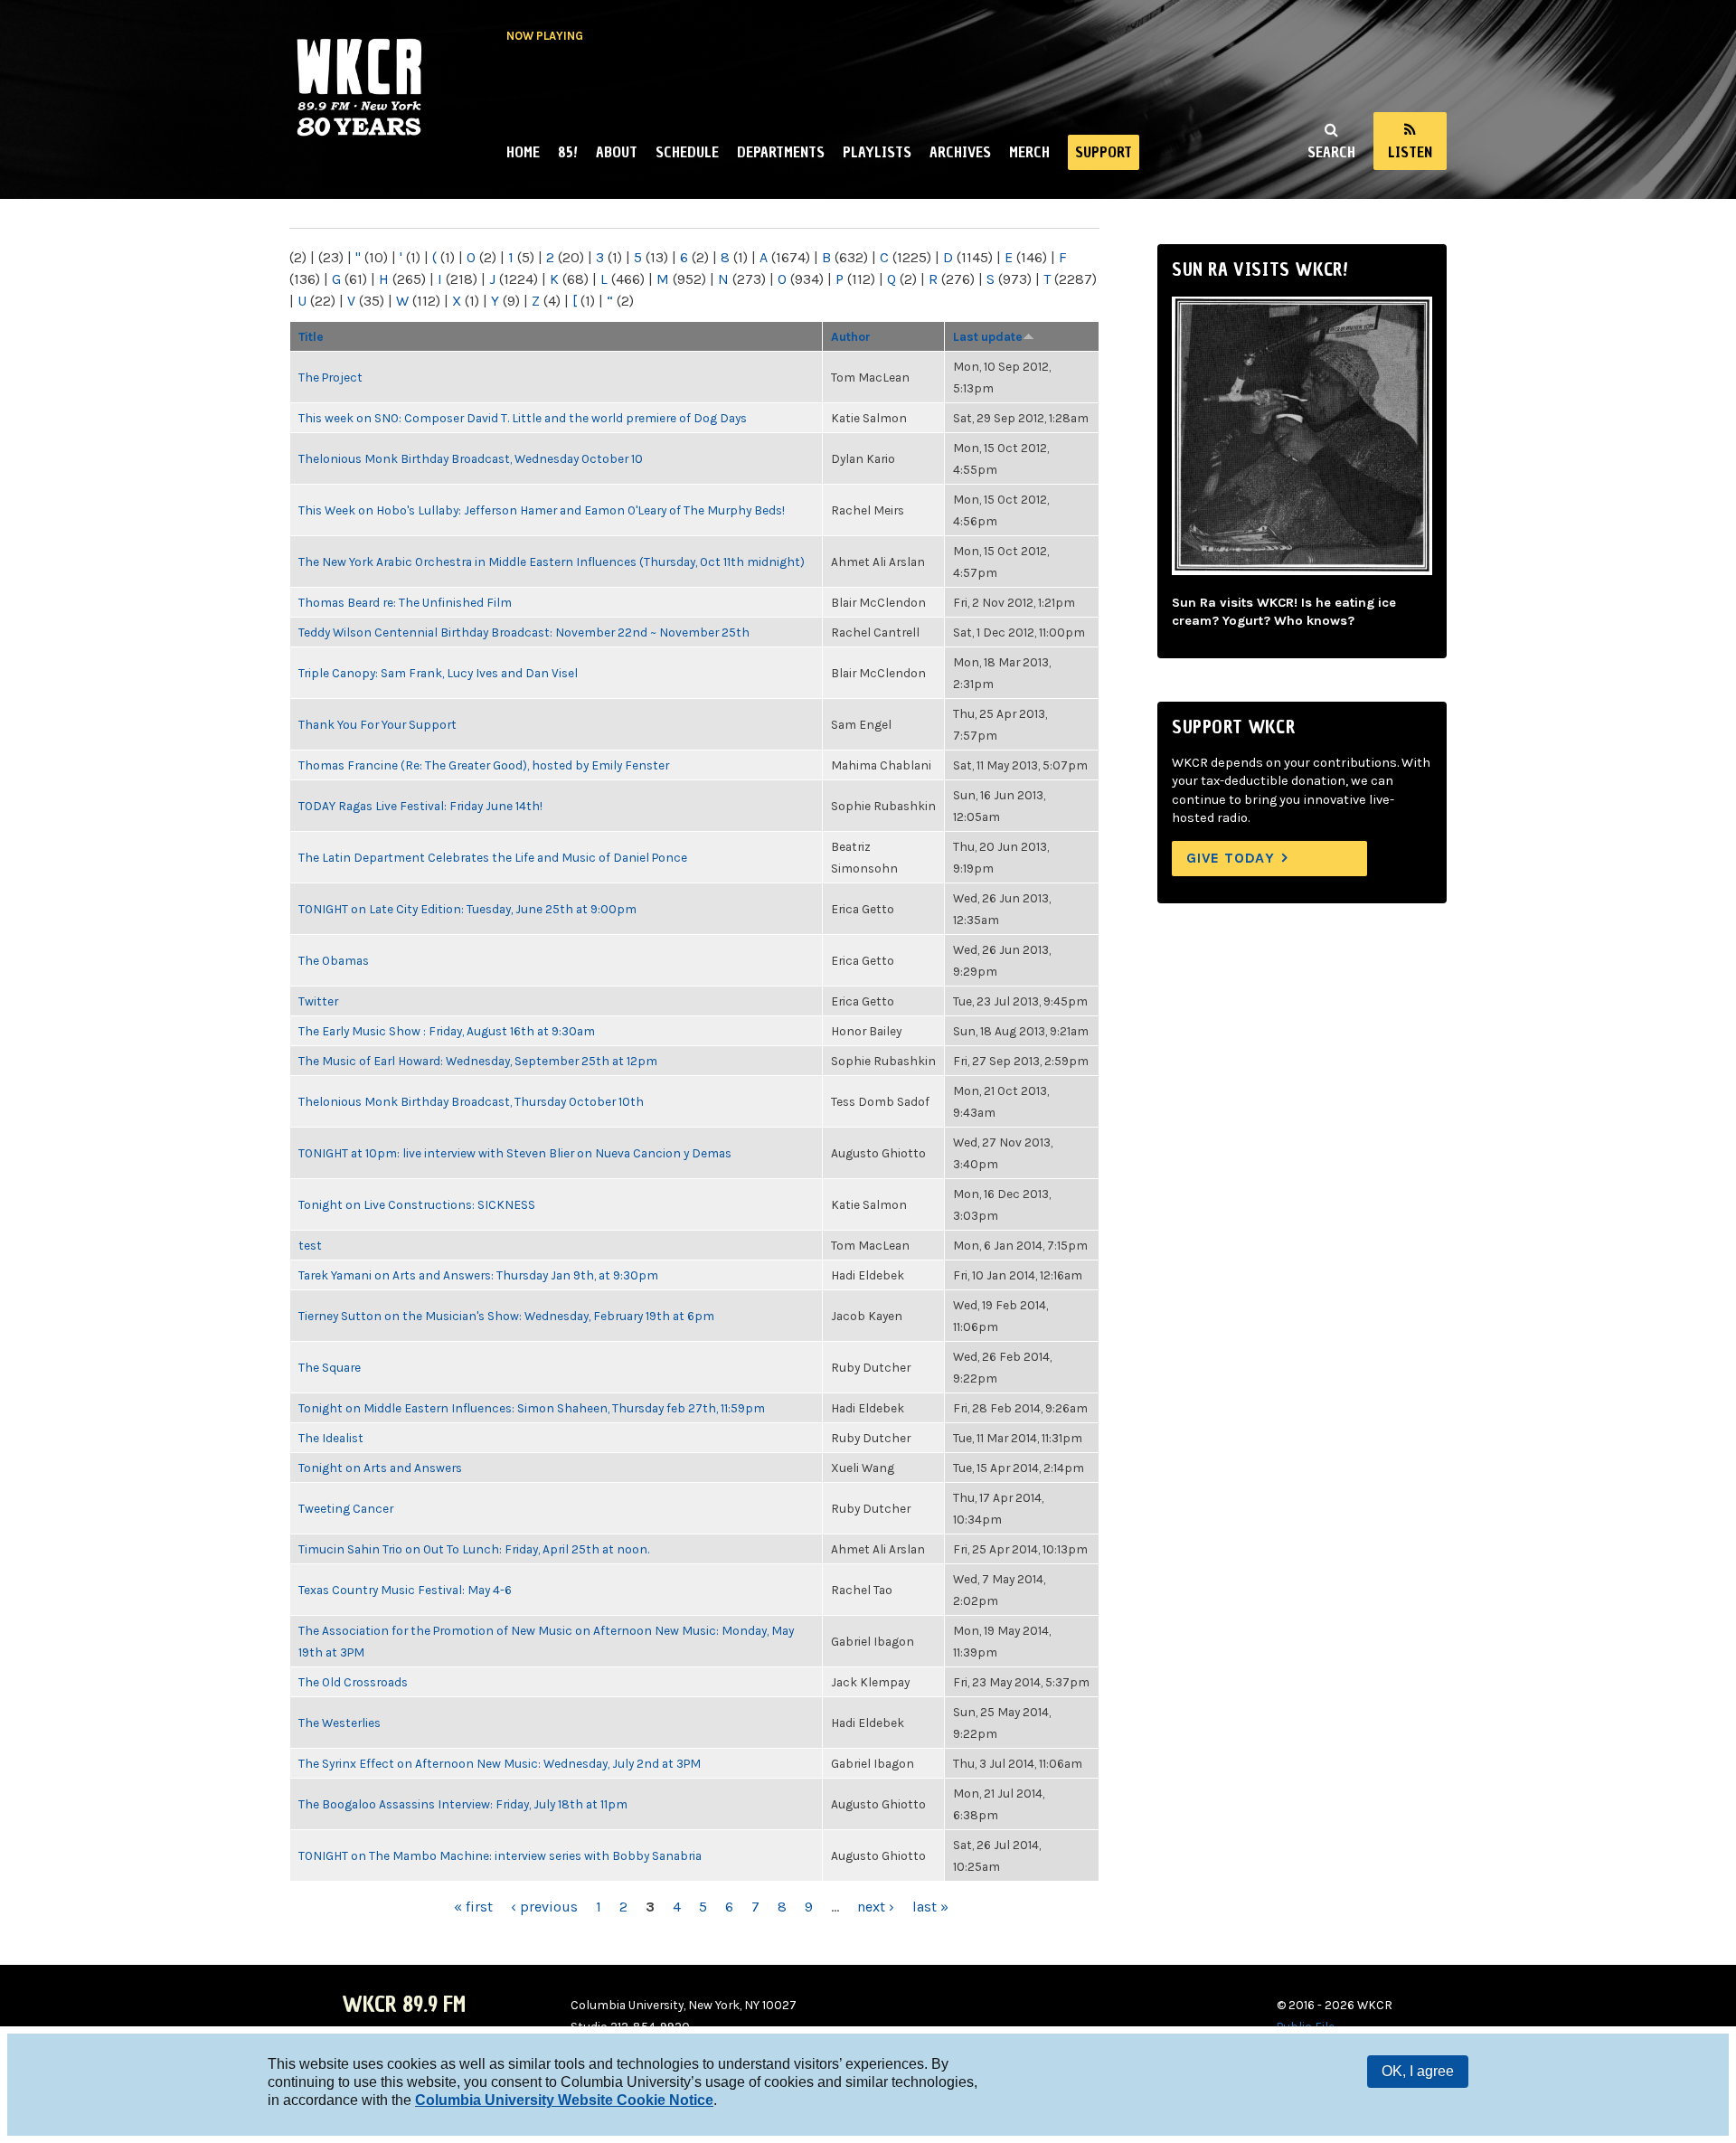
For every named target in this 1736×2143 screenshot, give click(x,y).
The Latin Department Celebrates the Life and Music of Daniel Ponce (493, 857)
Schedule (687, 152)
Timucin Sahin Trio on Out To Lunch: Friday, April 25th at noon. (474, 1549)
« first (473, 1907)
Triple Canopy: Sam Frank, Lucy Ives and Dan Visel (438, 673)
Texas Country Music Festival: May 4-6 (405, 1590)
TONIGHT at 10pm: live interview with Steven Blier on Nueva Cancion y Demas (515, 1153)
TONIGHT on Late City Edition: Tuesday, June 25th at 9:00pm (467, 909)
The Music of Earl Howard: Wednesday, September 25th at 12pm (478, 1061)
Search (1331, 152)
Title (311, 336)
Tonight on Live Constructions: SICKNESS (417, 1204)
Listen (1410, 152)
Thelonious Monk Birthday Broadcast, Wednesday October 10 (471, 458)
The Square (330, 1367)
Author (851, 336)
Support (1104, 152)
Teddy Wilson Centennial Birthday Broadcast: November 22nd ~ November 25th (524, 632)
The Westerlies (340, 1723)
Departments (781, 152)
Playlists (877, 152)
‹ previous (544, 1907)
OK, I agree (1418, 2071)
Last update (988, 336)
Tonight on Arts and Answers (380, 1468)
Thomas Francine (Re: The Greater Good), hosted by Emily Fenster (484, 765)
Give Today (1231, 858)
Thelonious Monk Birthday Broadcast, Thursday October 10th (471, 1101)
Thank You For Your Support (377, 724)
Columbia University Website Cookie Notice (564, 2100)
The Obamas (334, 960)
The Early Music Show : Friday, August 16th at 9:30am (447, 1031)
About (617, 152)
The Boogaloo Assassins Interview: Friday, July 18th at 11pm (463, 1804)
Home (523, 152)
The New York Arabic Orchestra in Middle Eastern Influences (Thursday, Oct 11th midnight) (552, 562)
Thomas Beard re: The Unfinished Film (405, 602)
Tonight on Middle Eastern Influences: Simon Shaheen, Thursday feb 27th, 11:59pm (532, 1408)
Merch (1029, 152)
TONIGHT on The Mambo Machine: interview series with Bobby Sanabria (500, 1855)
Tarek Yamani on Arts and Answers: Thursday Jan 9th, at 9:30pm (478, 1275)
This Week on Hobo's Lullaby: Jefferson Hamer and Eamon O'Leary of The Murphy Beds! (542, 510)
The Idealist (331, 1438)
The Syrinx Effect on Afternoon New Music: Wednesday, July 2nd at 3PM (500, 1763)
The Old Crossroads (353, 1682)
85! (568, 152)
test (310, 1245)
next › (876, 1907)
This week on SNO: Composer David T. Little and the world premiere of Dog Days (523, 418)
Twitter (318, 1001)
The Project (330, 377)
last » (930, 1907)
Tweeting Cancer (346, 1508)
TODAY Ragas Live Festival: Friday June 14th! (420, 806)
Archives (960, 152)
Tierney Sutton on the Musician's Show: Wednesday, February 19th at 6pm (506, 1316)
